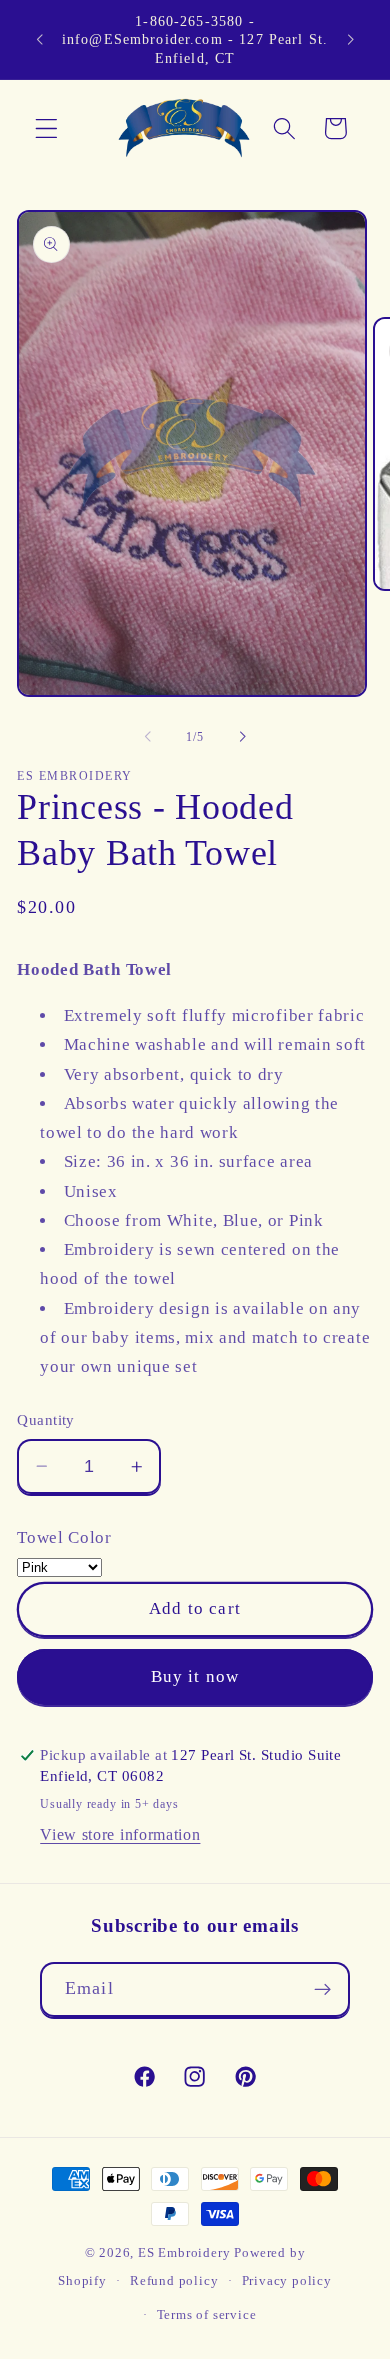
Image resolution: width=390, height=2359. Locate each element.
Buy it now (195, 1676)
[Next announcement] (351, 39)
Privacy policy (287, 2281)
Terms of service (207, 2315)
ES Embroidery (184, 2253)
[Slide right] (242, 737)
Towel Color (64, 1537)
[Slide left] (148, 737)
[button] (46, 128)
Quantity (46, 1420)
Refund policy (174, 2281)
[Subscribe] (322, 1990)
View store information (120, 1834)
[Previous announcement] (39, 39)
